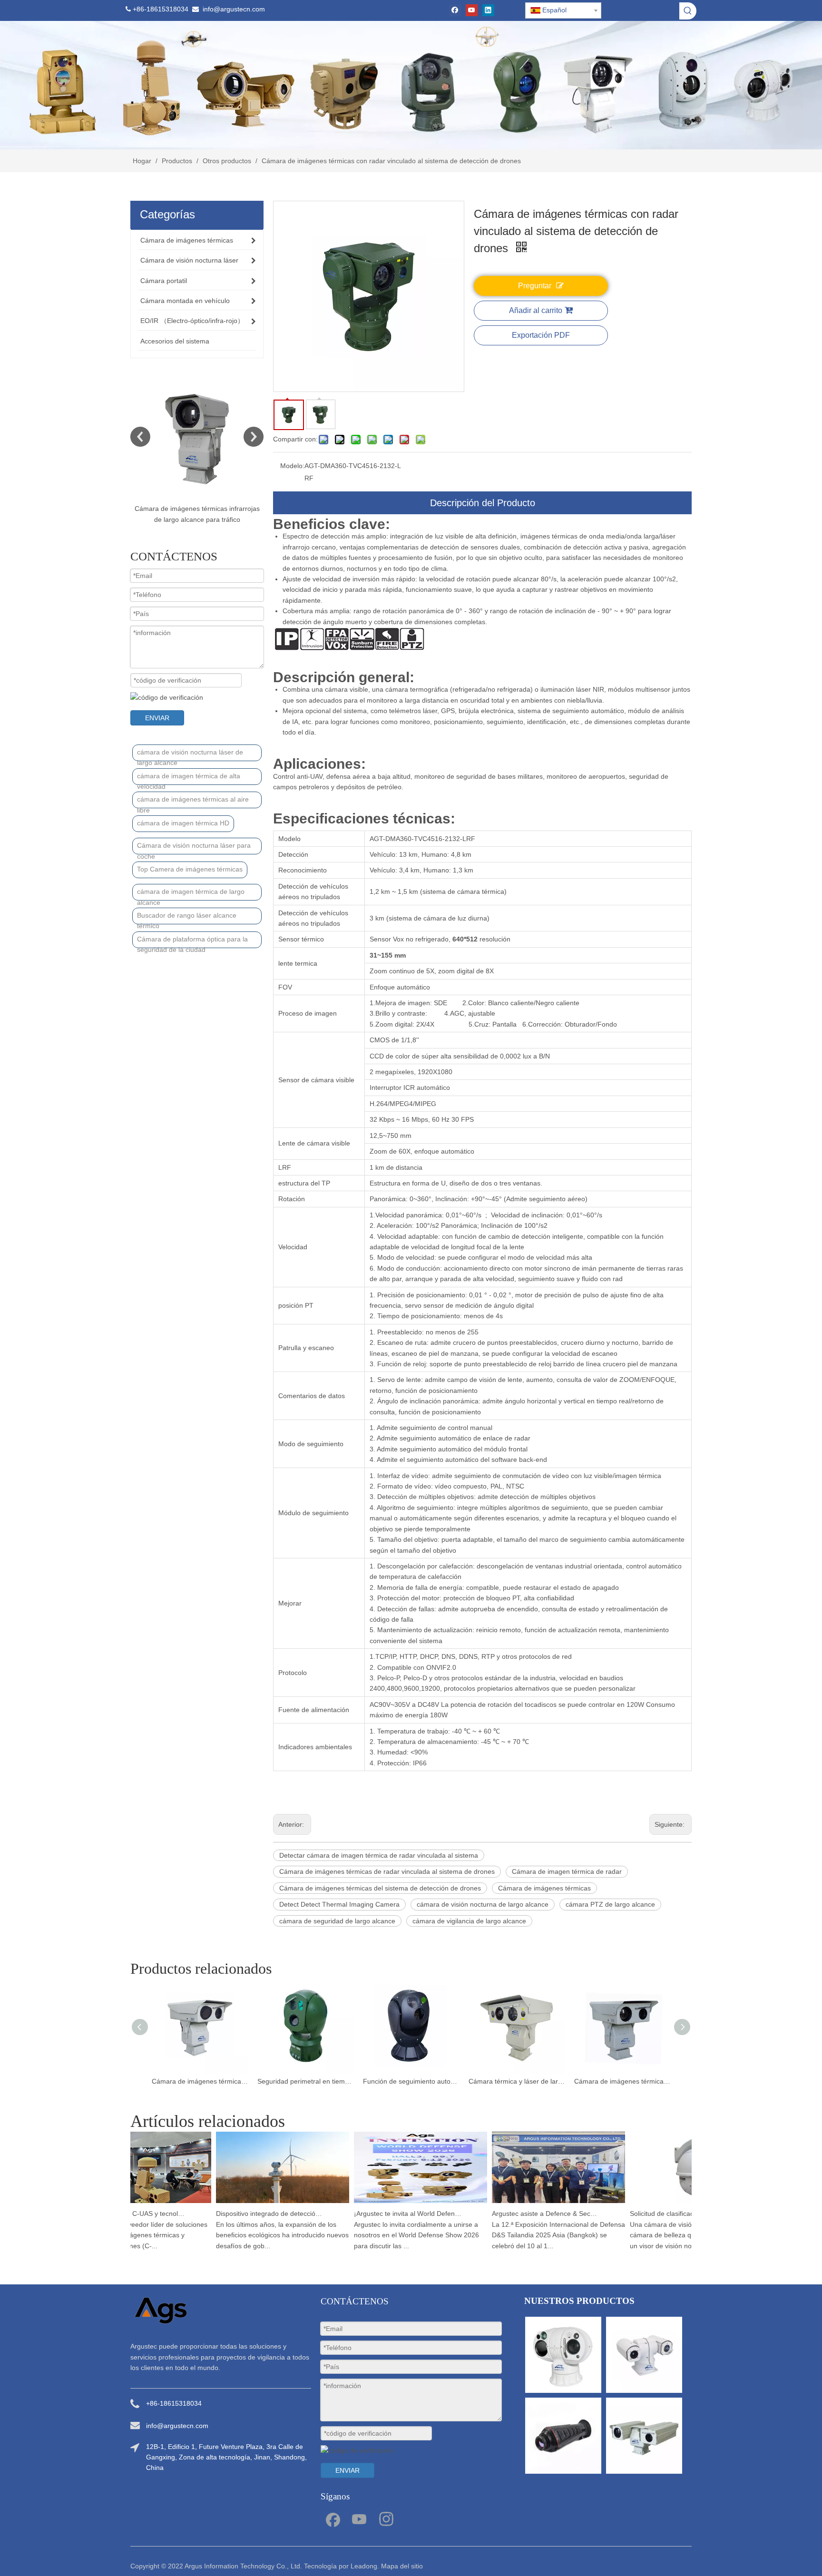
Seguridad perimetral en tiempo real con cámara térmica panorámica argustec (200, 2081)
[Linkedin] (488, 10)
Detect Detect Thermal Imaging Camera (339, 1904)
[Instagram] (386, 2518)
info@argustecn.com (234, 9)
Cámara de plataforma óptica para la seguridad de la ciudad (192, 942)
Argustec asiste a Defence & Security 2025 (516, 2214)
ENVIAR (157, 718)
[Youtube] (472, 10)
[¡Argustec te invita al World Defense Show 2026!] (391, 2203)
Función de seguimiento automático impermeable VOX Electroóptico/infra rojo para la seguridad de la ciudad (305, 2081)
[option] (197, 449)
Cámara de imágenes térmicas (544, 1888)
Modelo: (292, 466)
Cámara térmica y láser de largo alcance (411, 2081)
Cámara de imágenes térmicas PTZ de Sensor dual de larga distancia (622, 2081)
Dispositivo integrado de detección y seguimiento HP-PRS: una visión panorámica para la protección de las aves (240, 2214)
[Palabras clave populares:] (688, 11)
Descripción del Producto (483, 503)
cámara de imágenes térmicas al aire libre (193, 802)
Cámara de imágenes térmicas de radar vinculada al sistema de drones (387, 1871)
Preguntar (535, 286)
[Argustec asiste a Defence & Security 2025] (529, 2203)
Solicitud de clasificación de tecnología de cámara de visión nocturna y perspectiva (654, 2214)
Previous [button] (140, 437)
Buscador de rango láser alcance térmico (187, 918)
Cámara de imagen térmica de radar (567, 1871)
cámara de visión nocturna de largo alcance (483, 1904)
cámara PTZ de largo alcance (610, 1904)
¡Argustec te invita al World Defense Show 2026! (378, 2214)
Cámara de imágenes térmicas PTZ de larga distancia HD (517, 2081)
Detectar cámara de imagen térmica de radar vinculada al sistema (379, 1855)
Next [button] (254, 437)
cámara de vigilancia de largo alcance (469, 1921)
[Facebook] (455, 10)
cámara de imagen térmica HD (183, 823)
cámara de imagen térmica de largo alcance (191, 894)
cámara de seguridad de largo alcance (337, 1921)
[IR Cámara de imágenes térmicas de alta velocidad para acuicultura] (197, 437)
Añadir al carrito (536, 310)
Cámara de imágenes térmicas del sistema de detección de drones (380, 1888)
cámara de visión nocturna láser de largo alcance (190, 755)
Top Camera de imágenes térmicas (190, 869)
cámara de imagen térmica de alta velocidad (189, 779)
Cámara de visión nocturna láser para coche (194, 848)
